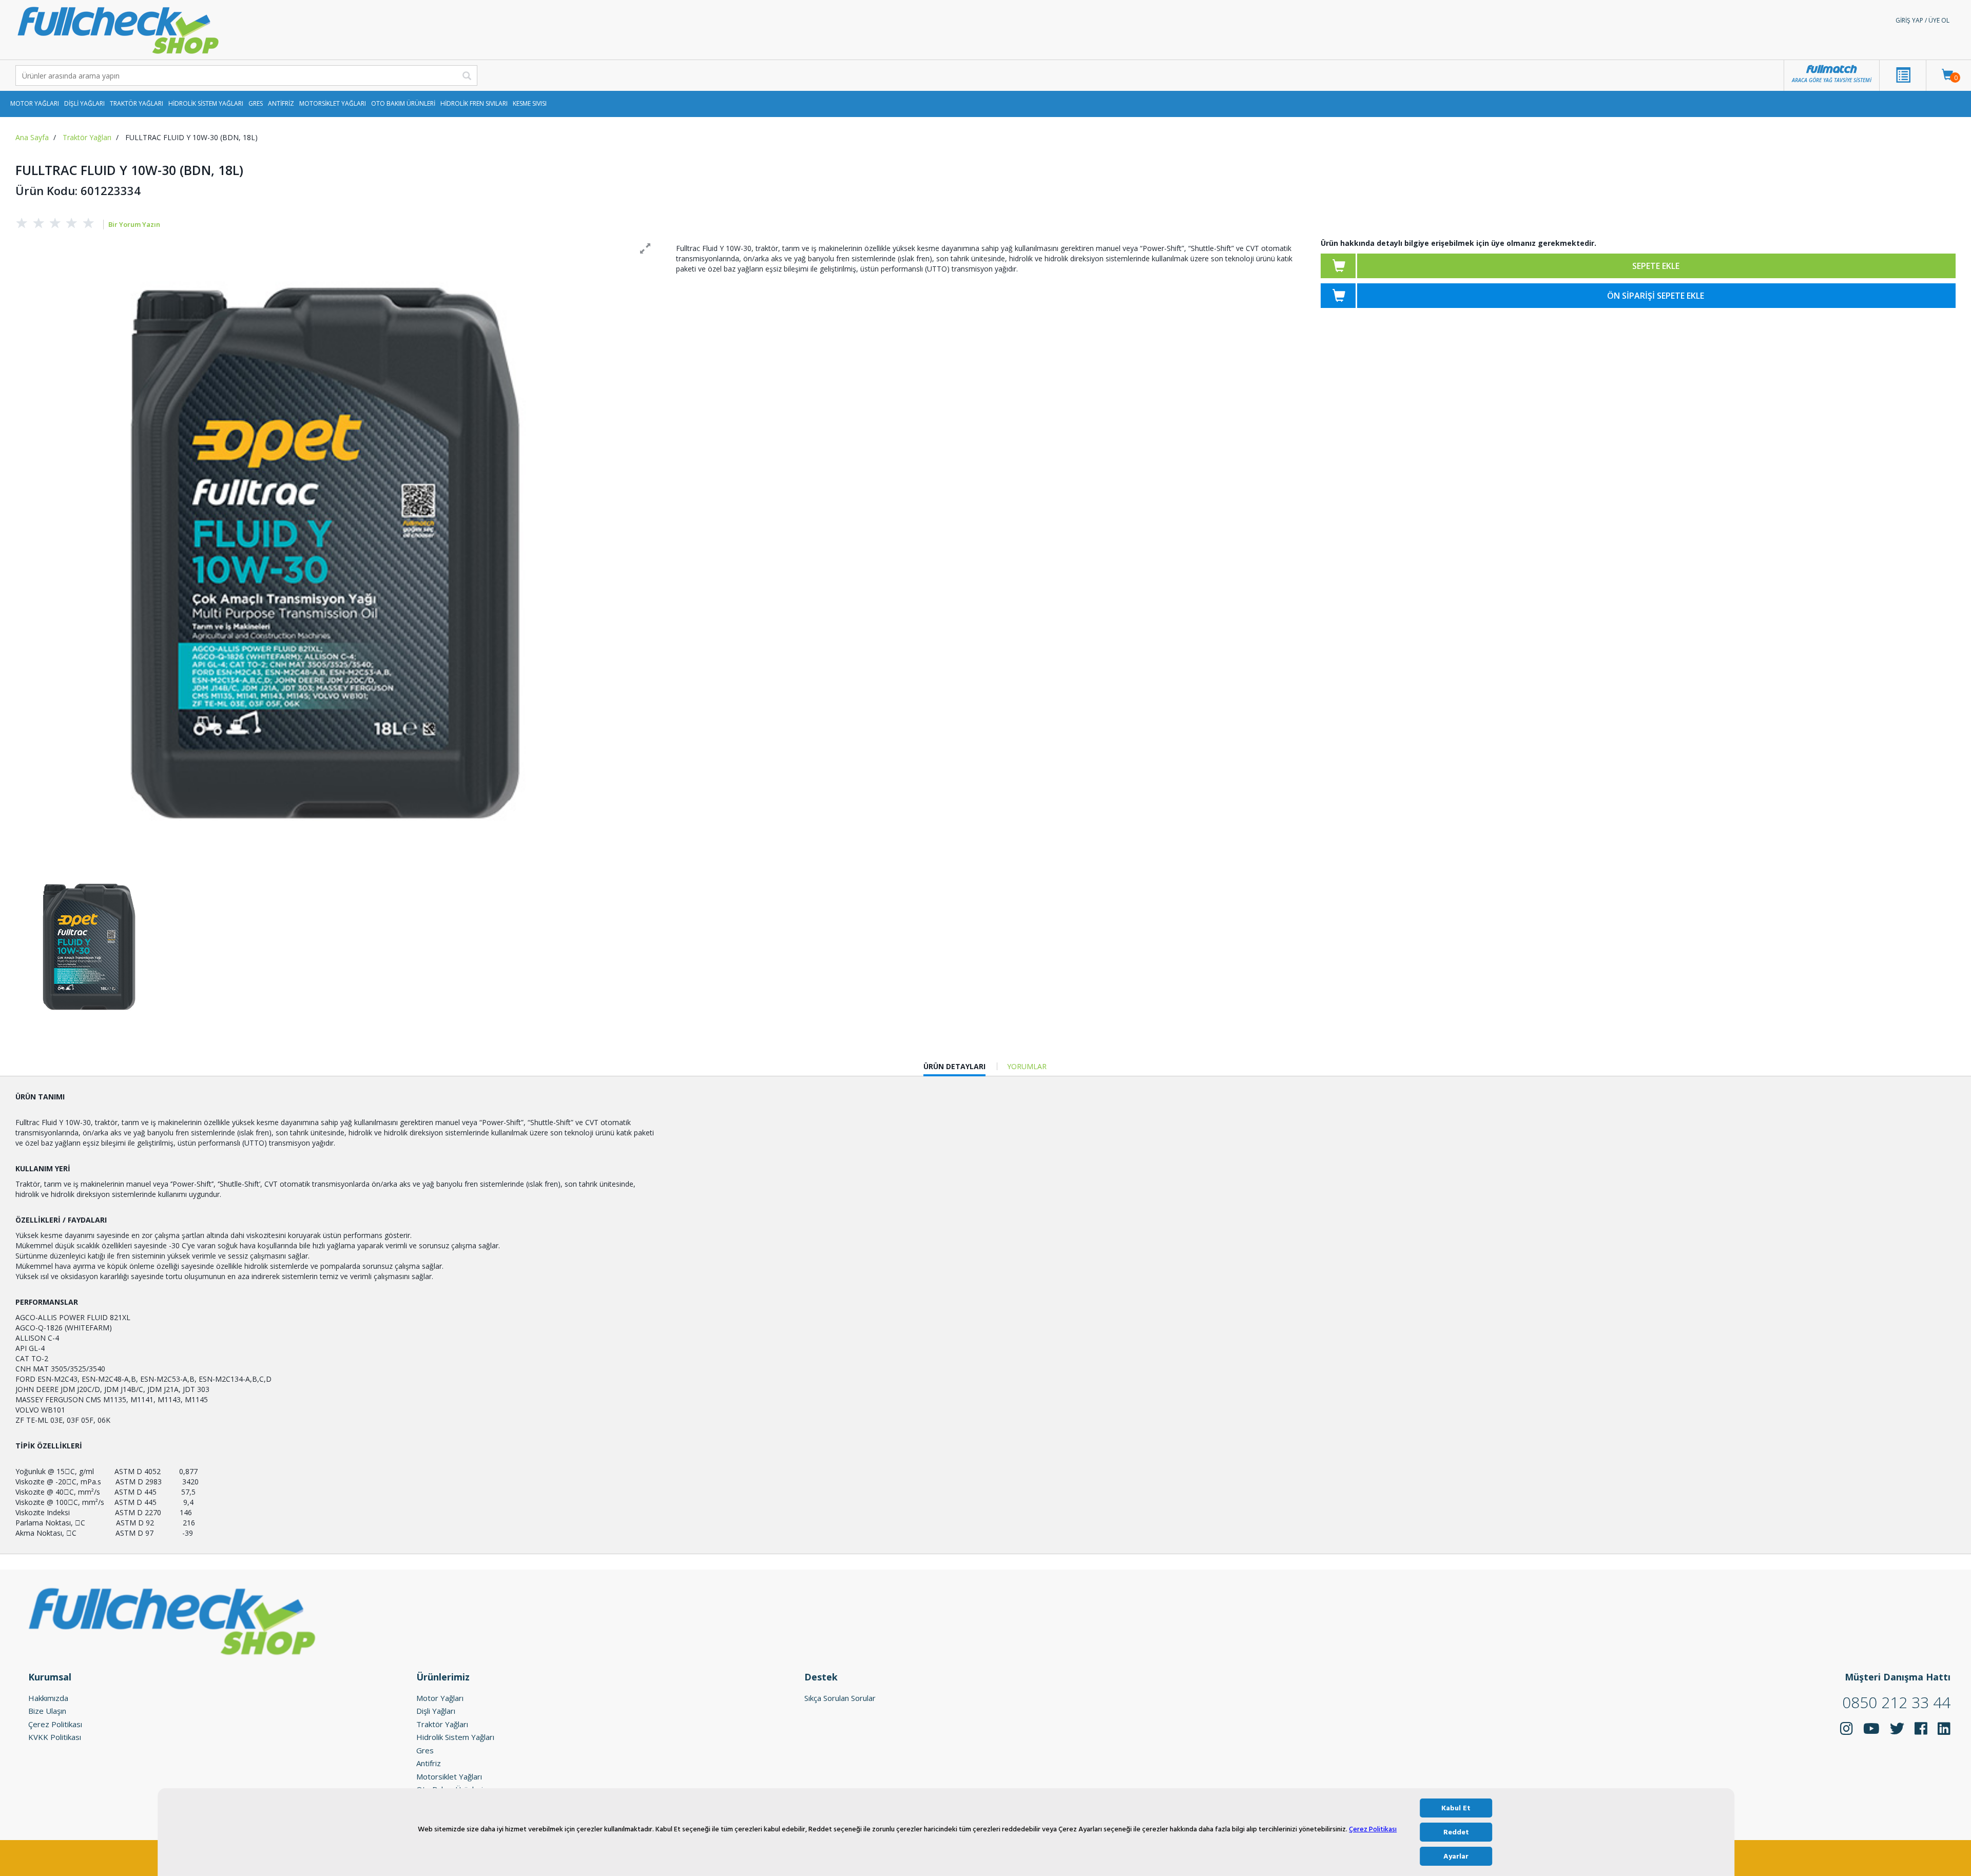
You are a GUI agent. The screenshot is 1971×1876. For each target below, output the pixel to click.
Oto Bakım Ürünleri (403, 103)
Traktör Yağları (137, 103)
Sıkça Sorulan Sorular (840, 1698)
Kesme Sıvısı (530, 103)
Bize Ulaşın (47, 1711)
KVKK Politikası (55, 1737)
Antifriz (281, 103)
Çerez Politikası (1373, 1830)
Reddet (1456, 1832)
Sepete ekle (1656, 266)
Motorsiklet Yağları (333, 103)
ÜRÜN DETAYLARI (954, 1069)
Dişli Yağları (84, 103)
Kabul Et (1456, 1808)
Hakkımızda (48, 1698)
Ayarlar (1456, 1856)
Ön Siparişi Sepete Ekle (1656, 296)
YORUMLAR (1027, 1066)
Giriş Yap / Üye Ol (1922, 20)
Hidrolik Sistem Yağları (206, 103)
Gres (256, 103)
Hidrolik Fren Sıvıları (474, 103)
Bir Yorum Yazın (134, 224)
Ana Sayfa (32, 137)
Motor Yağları (35, 103)
